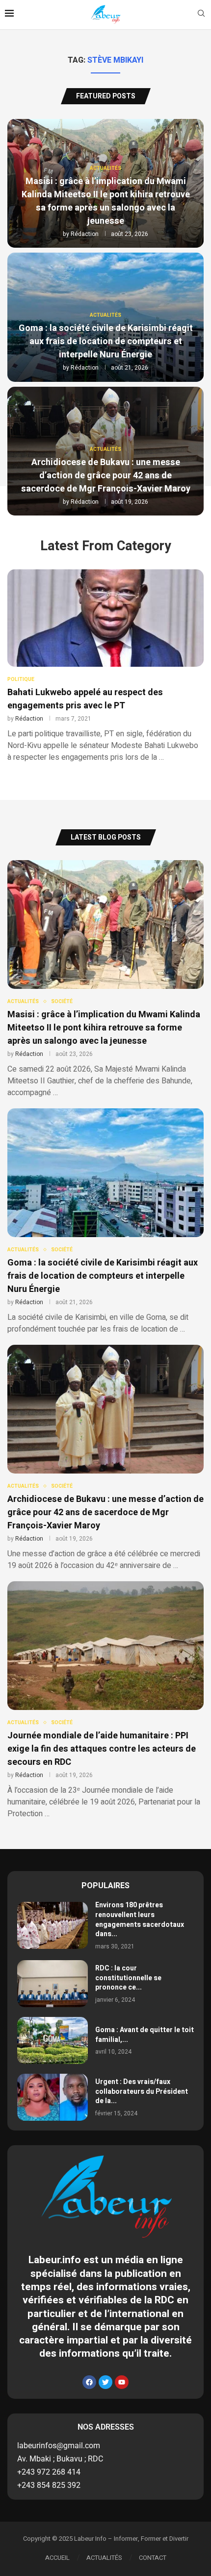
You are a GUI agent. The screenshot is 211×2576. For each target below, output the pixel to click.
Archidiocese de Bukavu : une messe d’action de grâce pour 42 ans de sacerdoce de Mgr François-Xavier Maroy (106, 476)
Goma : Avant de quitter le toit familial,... (145, 2035)
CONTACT (153, 2558)
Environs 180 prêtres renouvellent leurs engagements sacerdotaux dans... (140, 1920)
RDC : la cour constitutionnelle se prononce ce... (128, 1978)
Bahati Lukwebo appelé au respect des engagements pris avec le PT (85, 699)
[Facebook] (89, 2382)
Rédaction (85, 234)
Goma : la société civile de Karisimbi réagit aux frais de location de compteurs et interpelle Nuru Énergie (106, 341)
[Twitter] (105, 2382)
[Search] (201, 15)
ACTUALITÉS (104, 2558)
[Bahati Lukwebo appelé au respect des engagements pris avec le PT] (105, 666)
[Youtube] (122, 2382)
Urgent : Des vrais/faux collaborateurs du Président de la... (142, 2091)
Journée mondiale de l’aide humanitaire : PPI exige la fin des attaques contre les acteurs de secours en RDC (102, 1749)
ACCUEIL (57, 2558)
